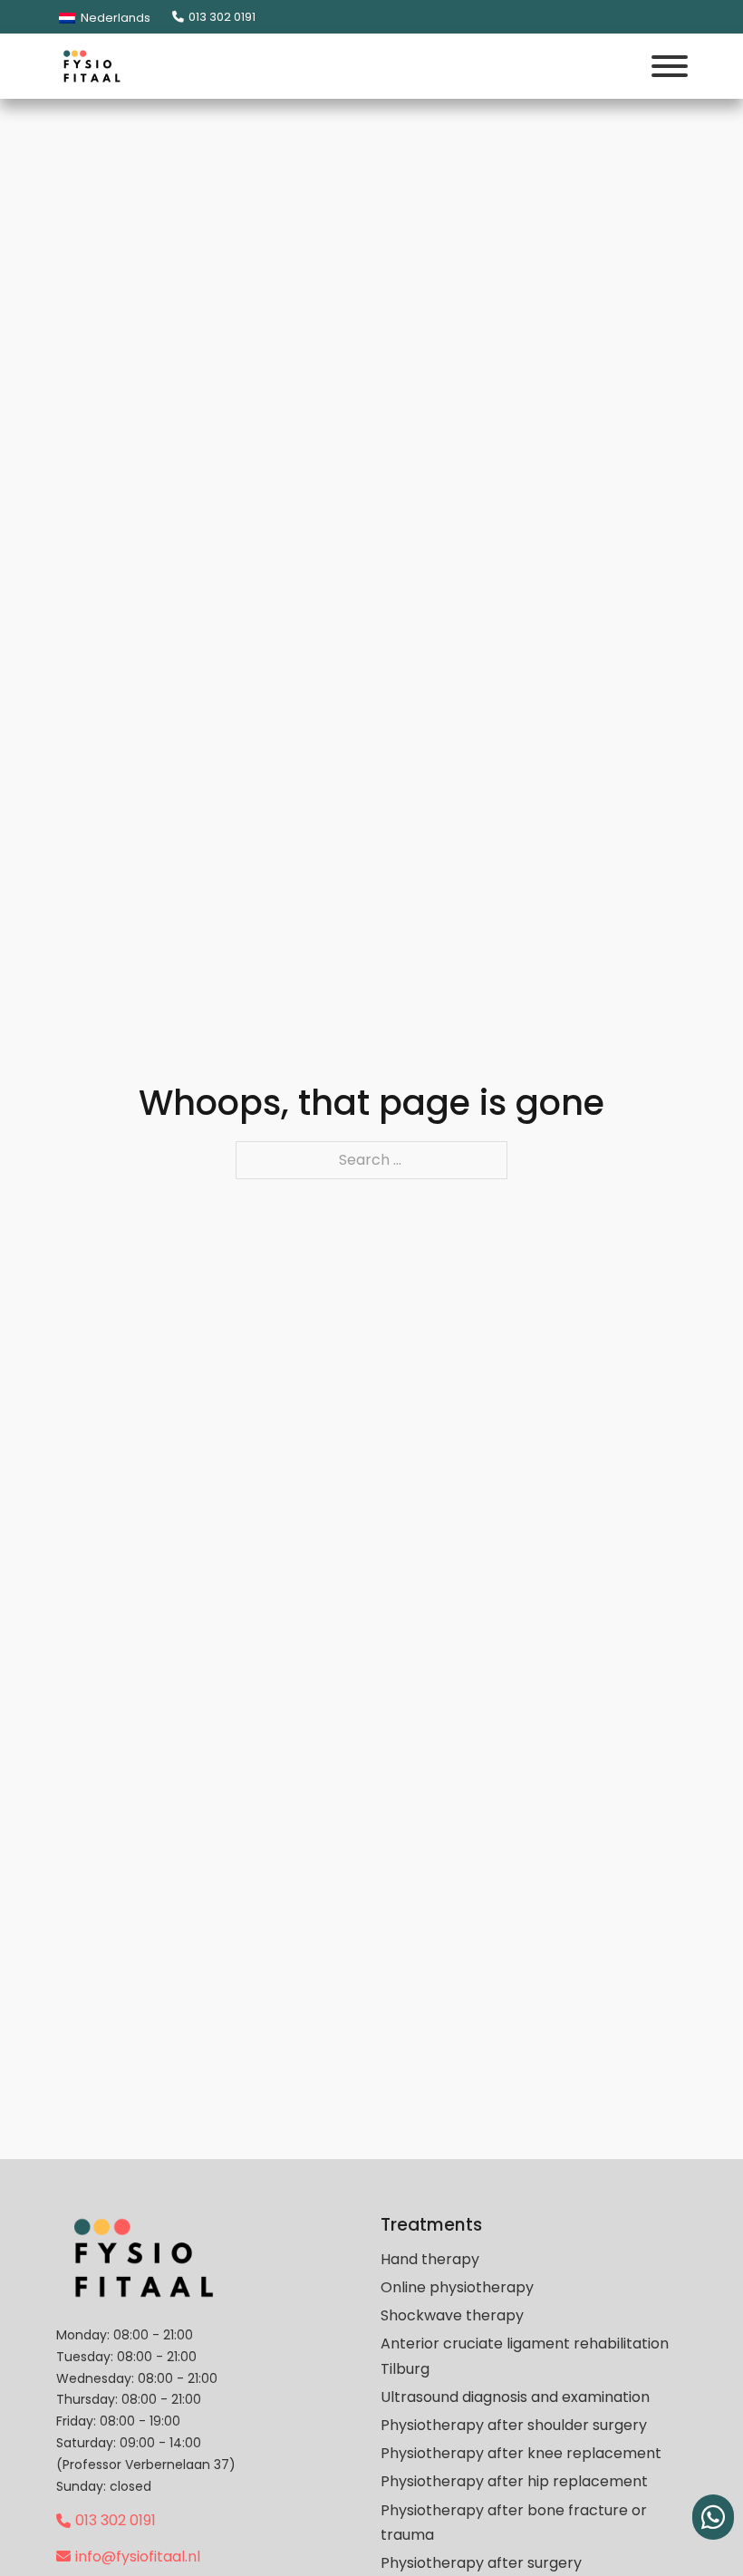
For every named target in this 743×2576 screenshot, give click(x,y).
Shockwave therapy (452, 2315)
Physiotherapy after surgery (481, 2563)
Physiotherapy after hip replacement (514, 2481)
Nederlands (114, 18)
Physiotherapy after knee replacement (521, 2453)
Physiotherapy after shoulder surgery (514, 2425)
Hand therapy (430, 2259)
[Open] (670, 66)
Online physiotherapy (457, 2287)
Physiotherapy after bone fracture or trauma (514, 2523)
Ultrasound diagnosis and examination (515, 2397)
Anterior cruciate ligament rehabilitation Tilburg (525, 2356)
